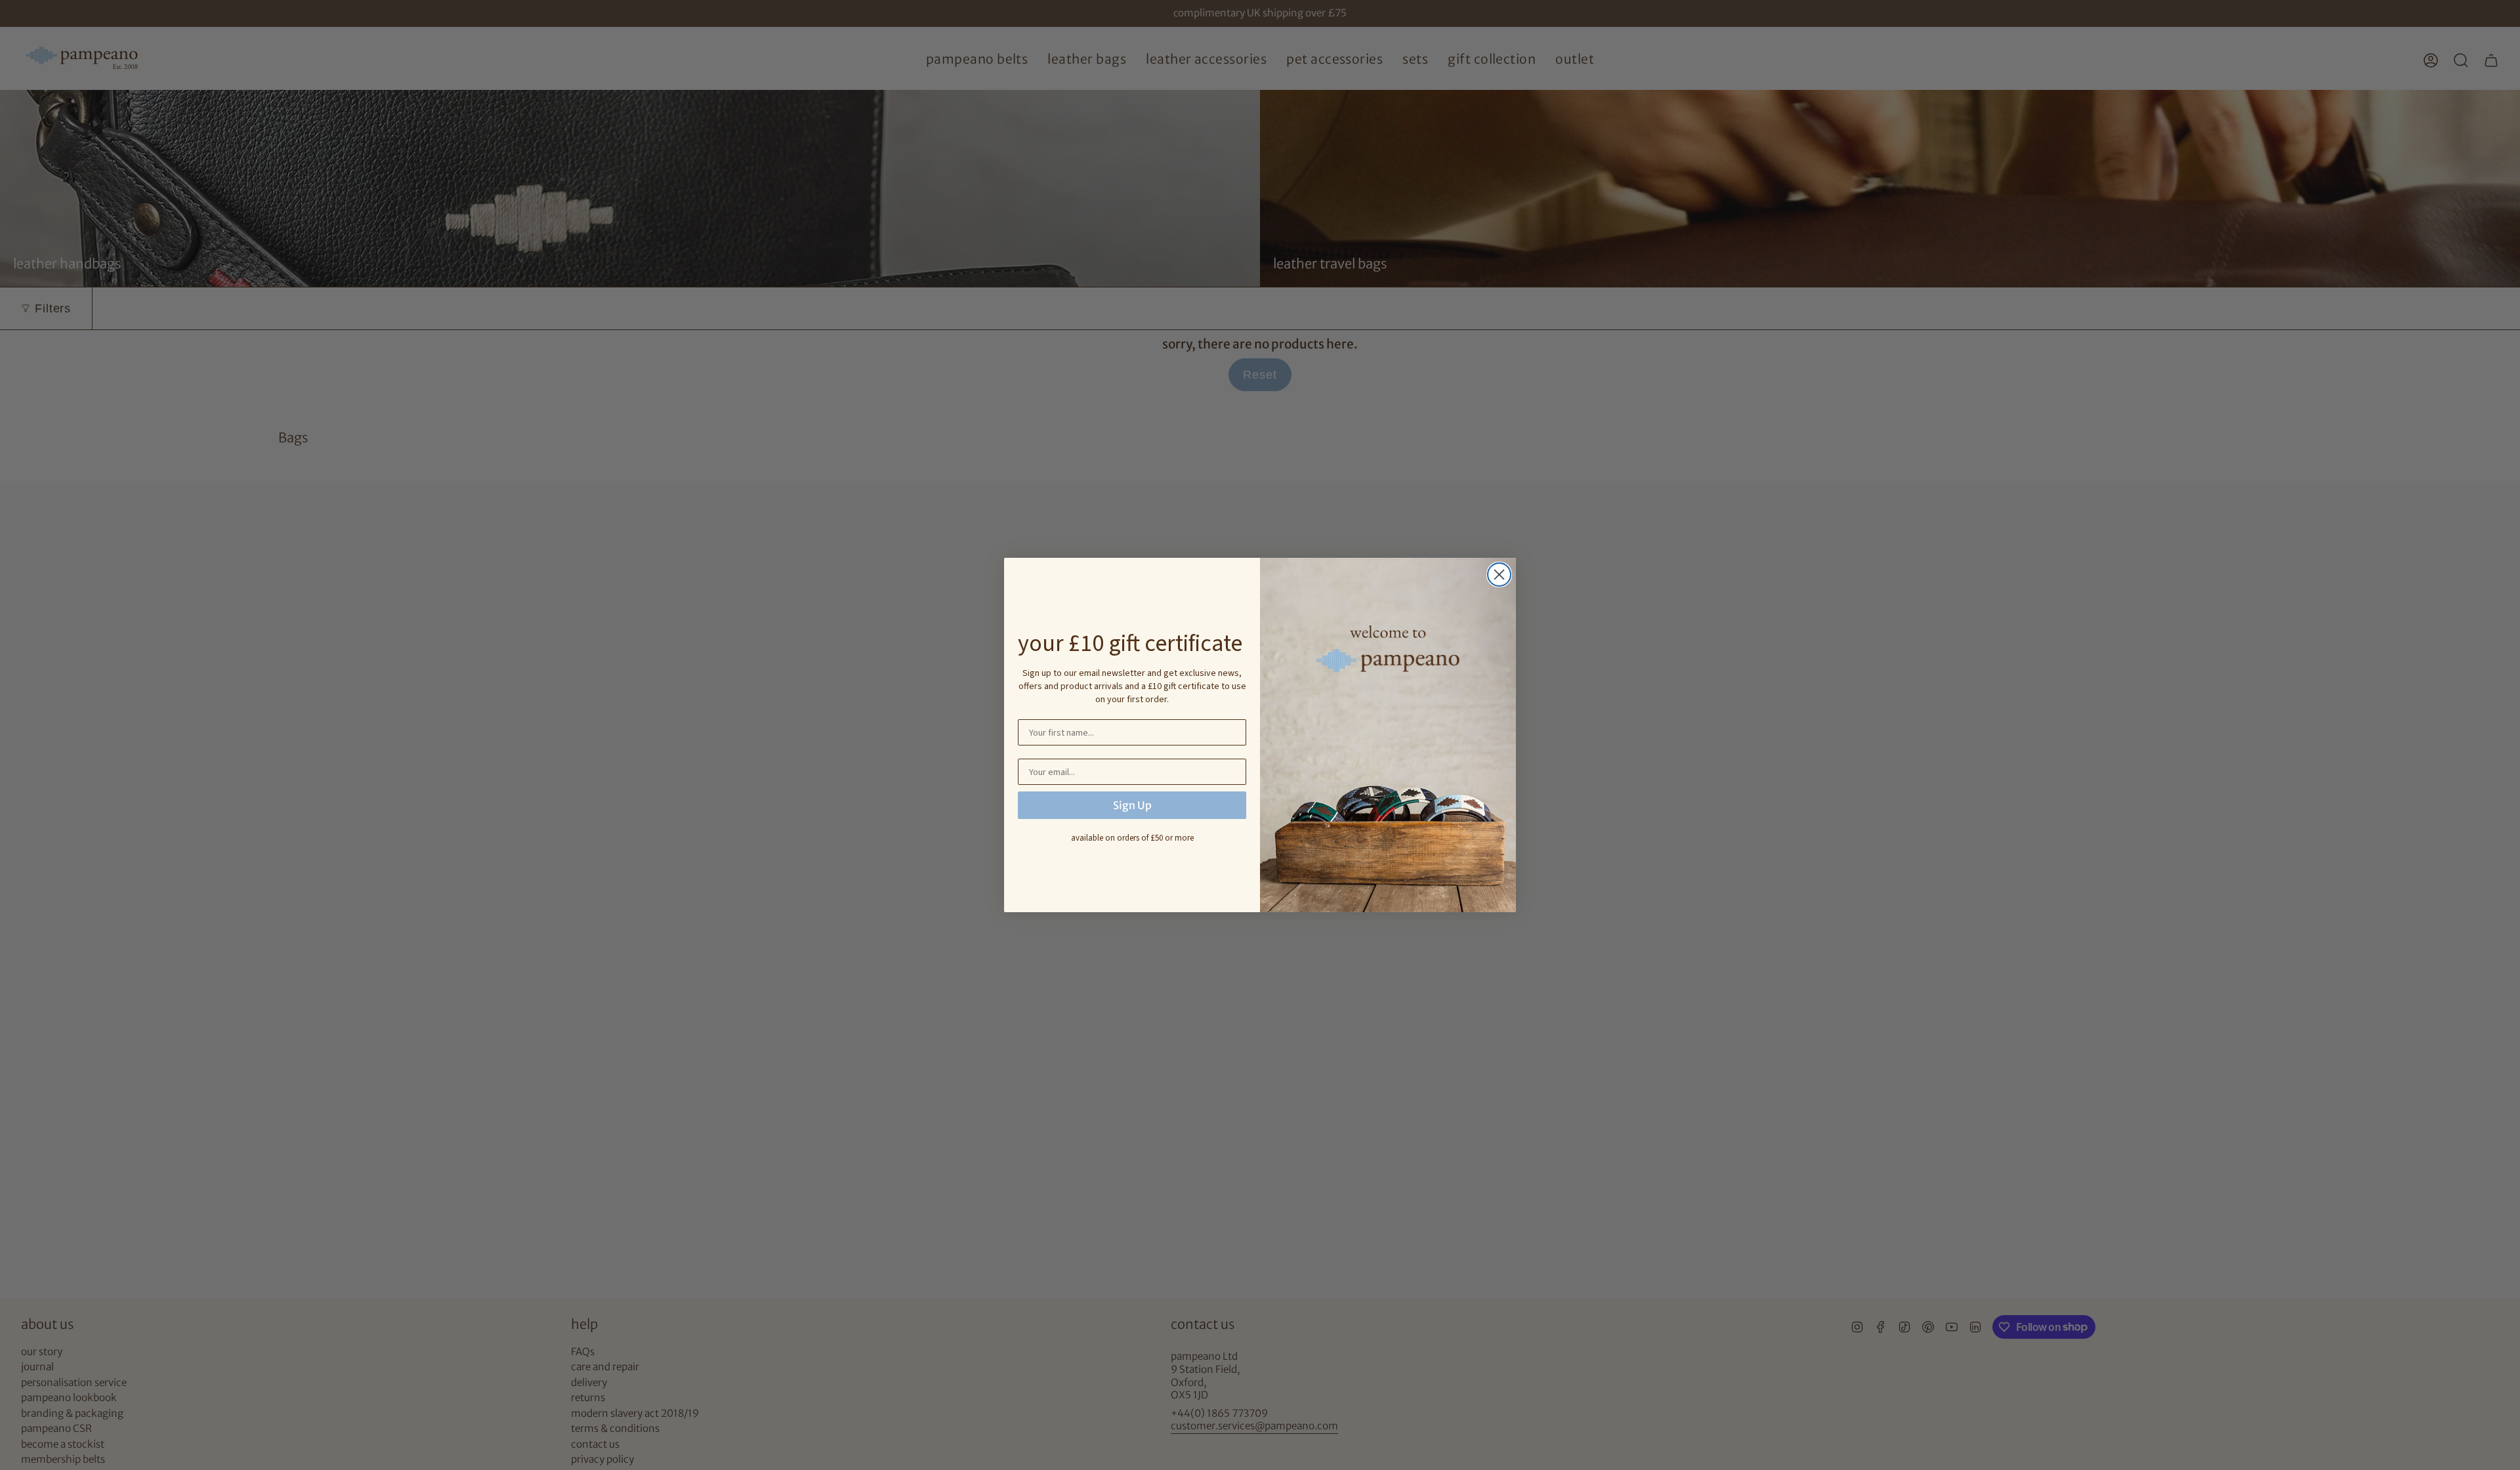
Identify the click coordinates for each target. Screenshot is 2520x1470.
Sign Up (1132, 805)
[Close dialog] (1499, 575)
